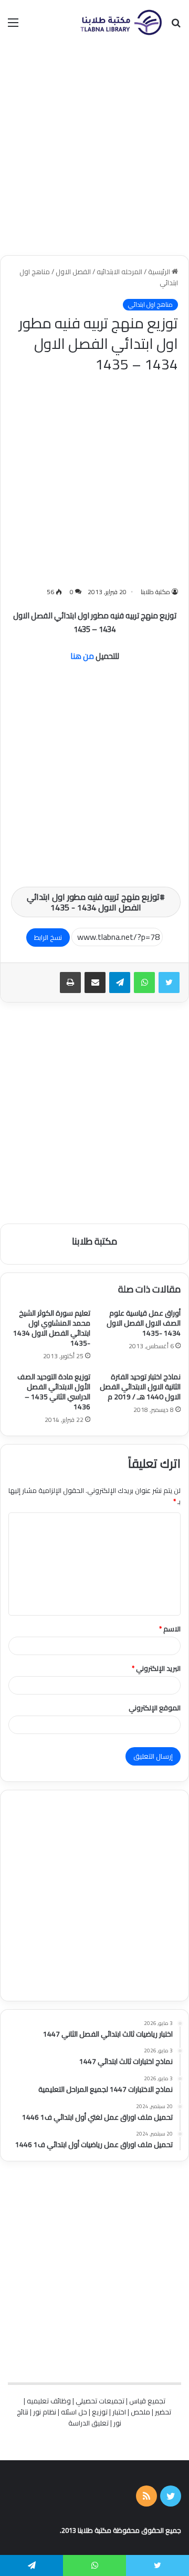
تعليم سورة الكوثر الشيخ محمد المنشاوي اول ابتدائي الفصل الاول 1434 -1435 (52, 1328)
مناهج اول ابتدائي (150, 305)
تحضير (163, 2412)
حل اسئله (74, 2412)
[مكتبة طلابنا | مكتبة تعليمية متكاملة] (121, 22)
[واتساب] (144, 983)
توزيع (100, 2412)
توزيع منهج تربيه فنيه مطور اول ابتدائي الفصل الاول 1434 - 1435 (93, 902)
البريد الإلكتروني (156, 1668)
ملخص (140, 2412)
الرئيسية (160, 272)
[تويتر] (169, 983)
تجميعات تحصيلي (100, 2401)
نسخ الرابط (48, 937)
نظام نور (45, 2412)
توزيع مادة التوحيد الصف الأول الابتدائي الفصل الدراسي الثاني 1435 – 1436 (54, 1392)
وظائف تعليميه (49, 2401)
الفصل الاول (73, 272)
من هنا (82, 656)
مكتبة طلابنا (155, 592)
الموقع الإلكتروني (155, 1708)
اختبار (119, 2412)
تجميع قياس (147, 2401)
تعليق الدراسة (88, 2423)
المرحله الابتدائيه (119, 272)
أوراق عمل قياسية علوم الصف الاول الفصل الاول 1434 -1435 (144, 1323)
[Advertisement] (94, 150)
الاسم (170, 1629)
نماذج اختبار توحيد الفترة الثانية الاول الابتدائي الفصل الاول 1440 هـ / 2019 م (140, 1387)
